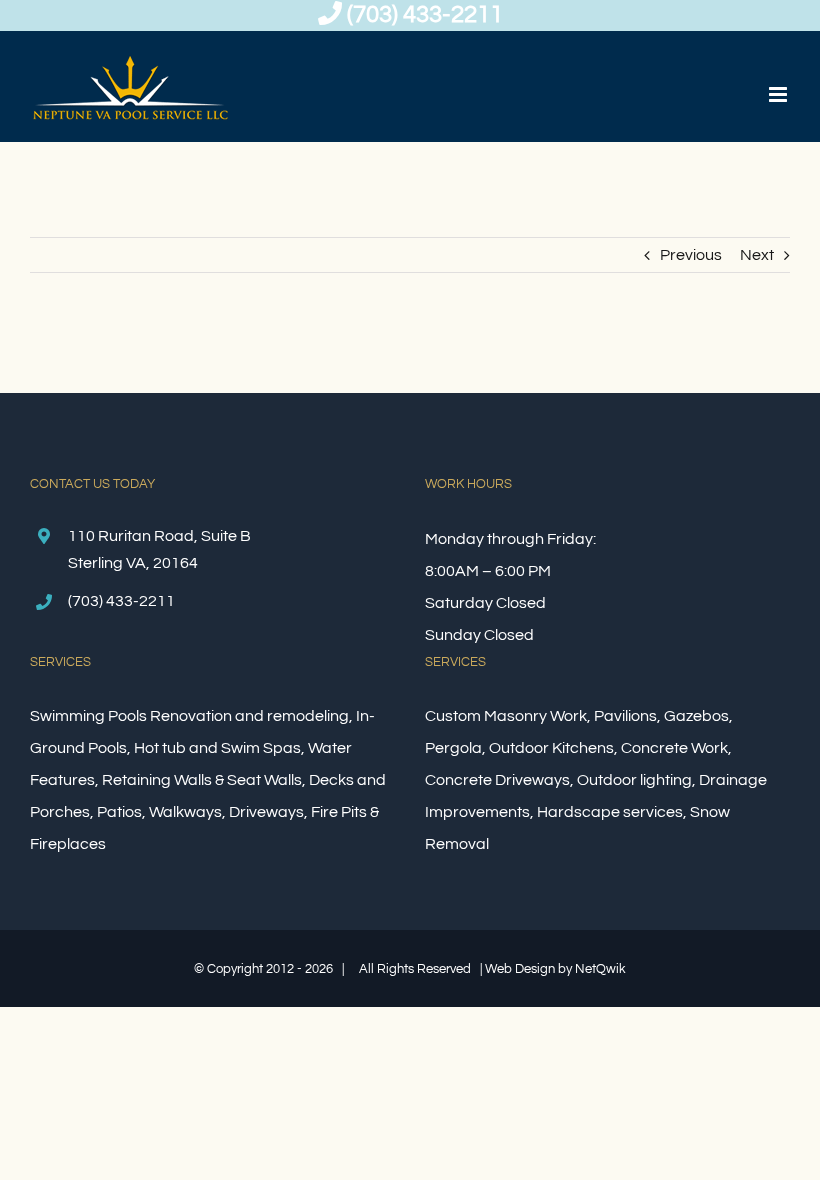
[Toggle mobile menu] (779, 94)
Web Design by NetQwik (555, 969)
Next (757, 255)
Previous (691, 255)
